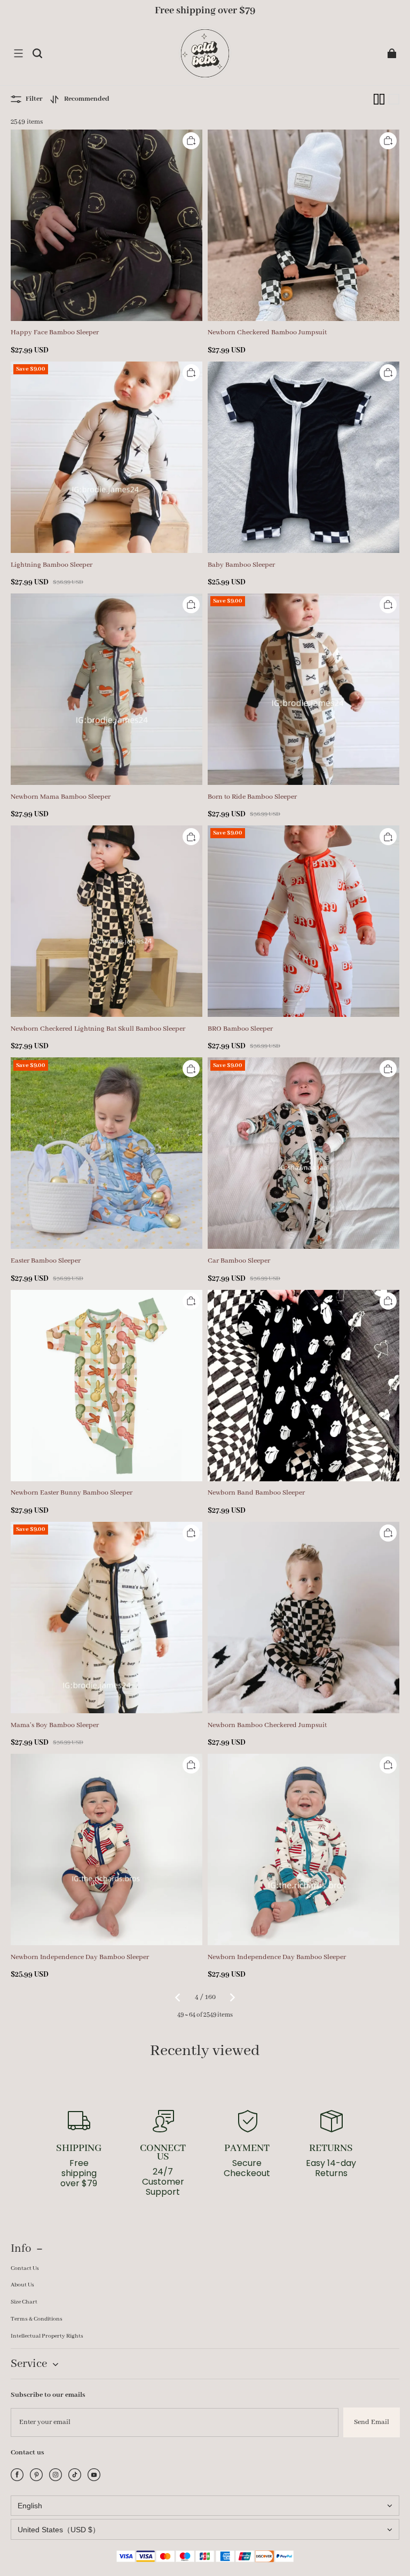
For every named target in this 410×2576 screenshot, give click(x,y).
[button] (18, 53)
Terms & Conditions (37, 2319)
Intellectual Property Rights (47, 2336)
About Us (22, 2285)
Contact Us (25, 2268)
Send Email (372, 2422)
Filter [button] (34, 99)
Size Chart (24, 2302)
